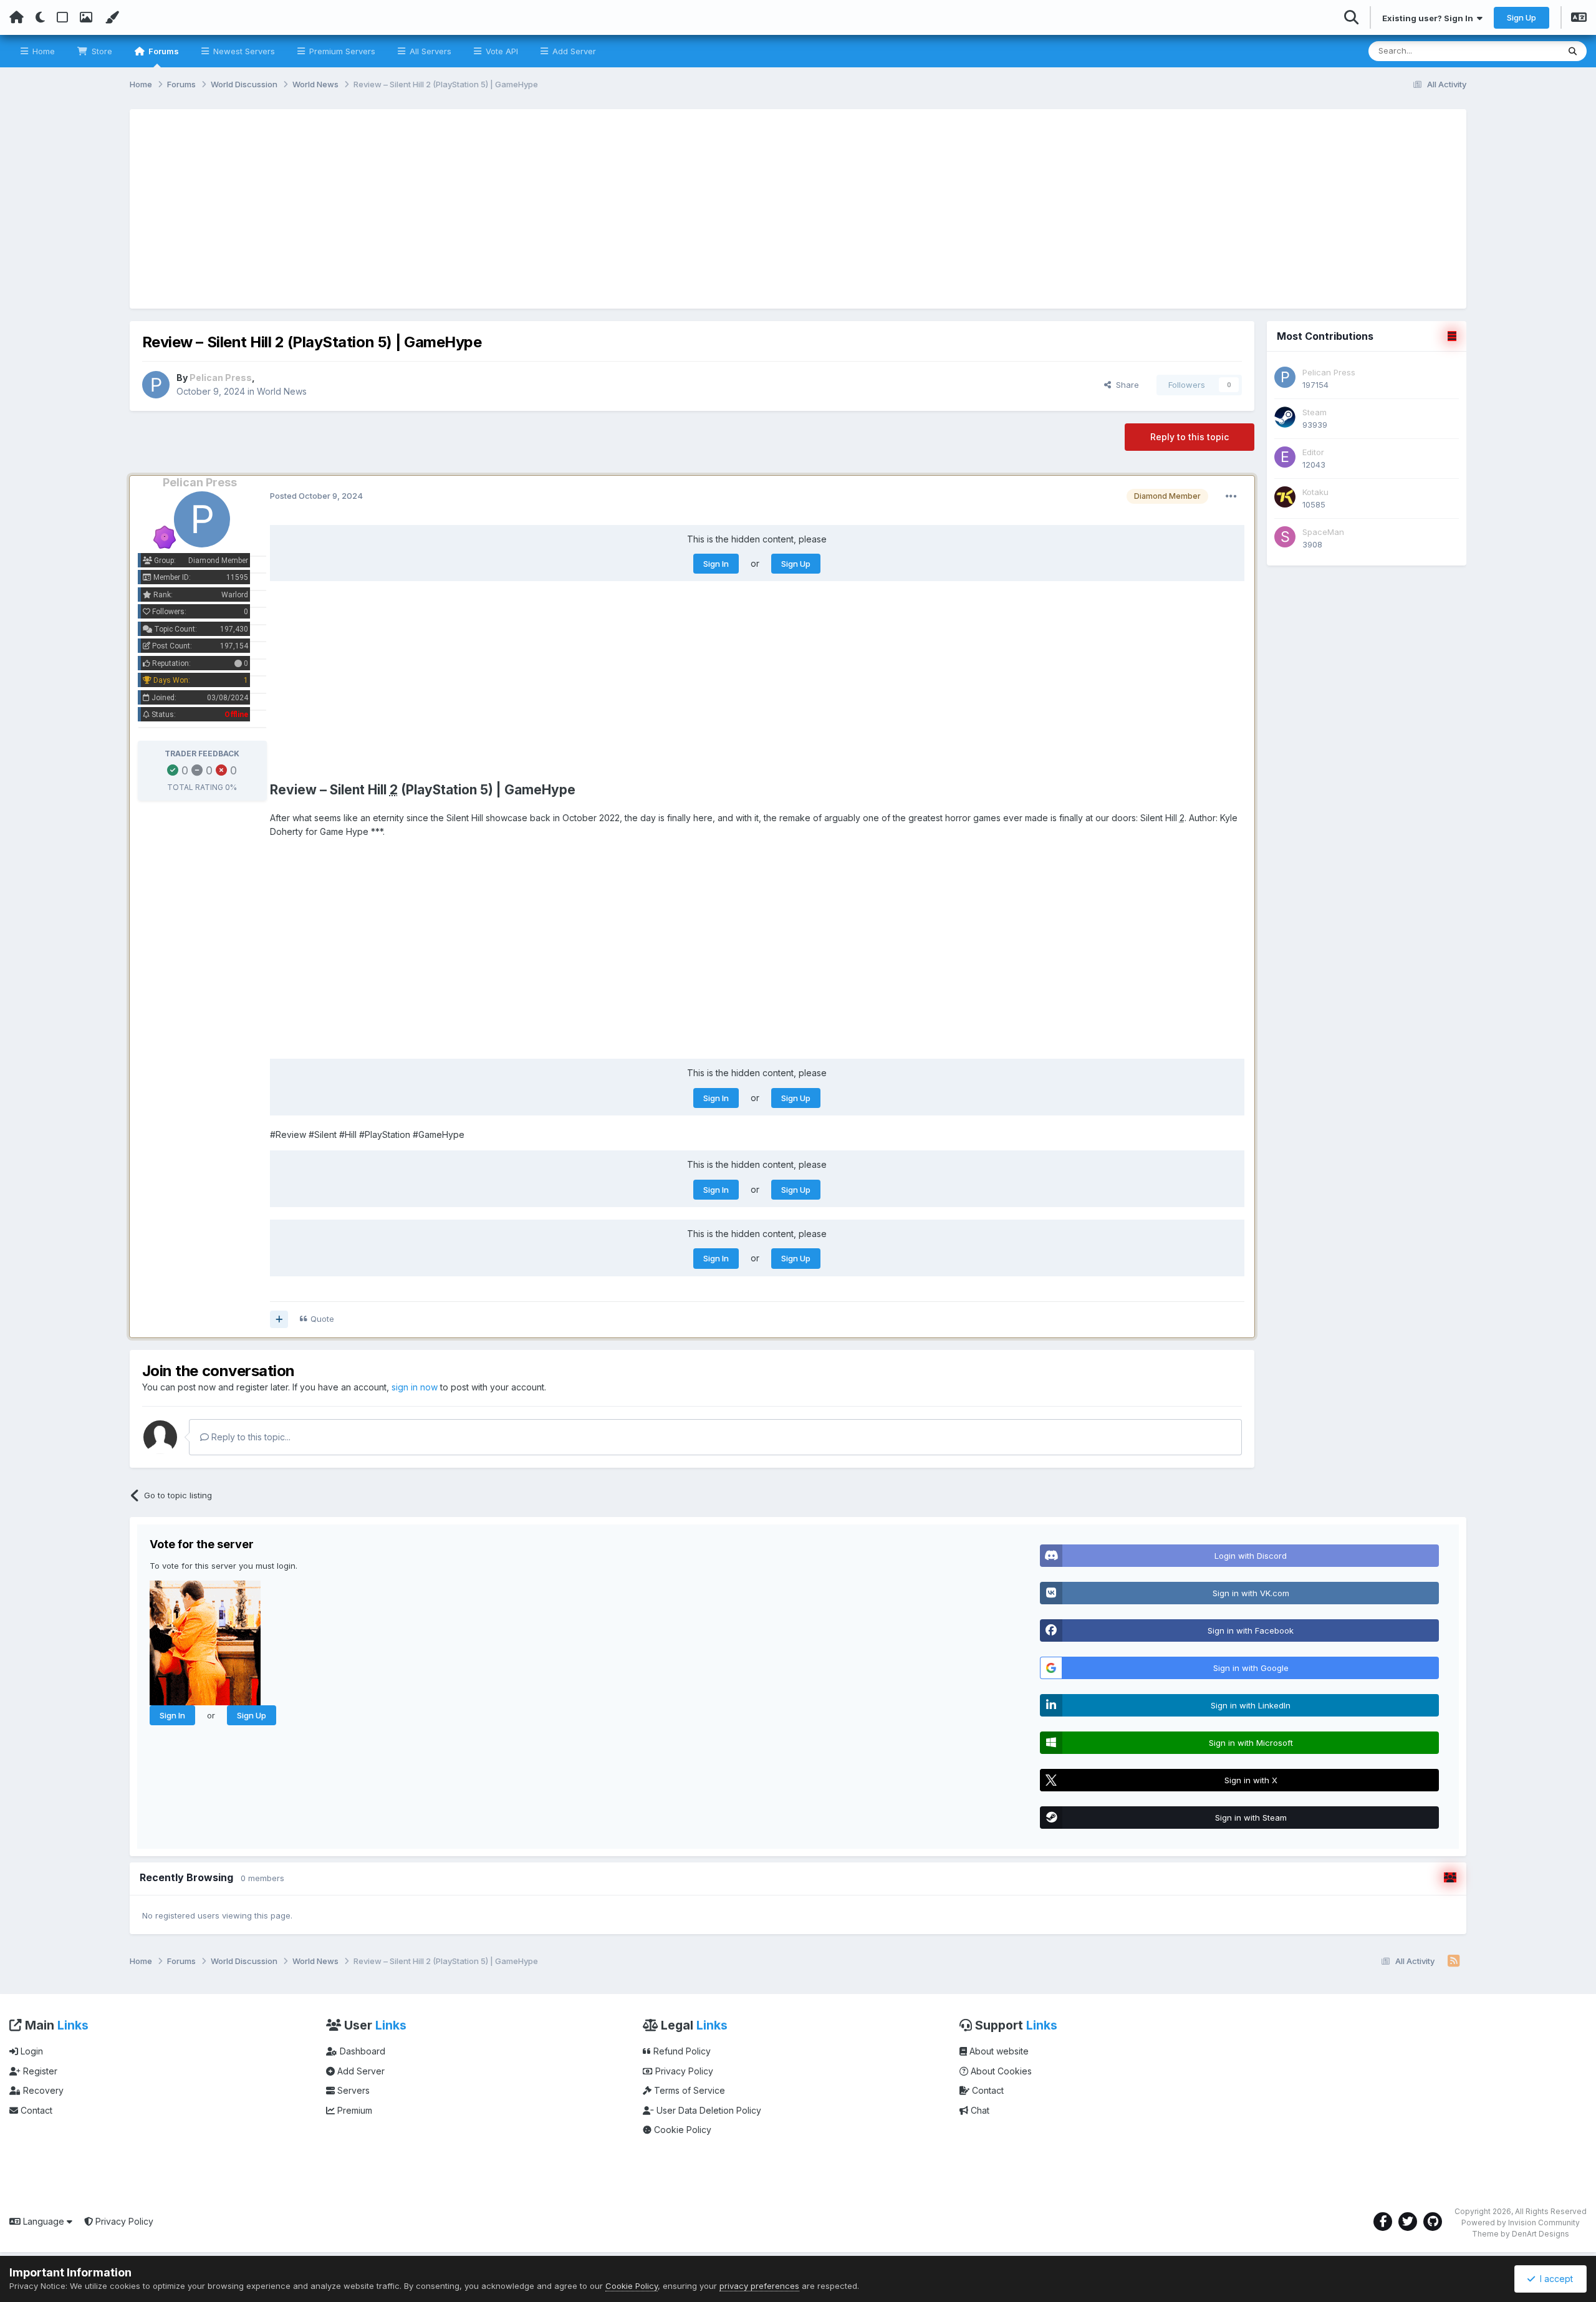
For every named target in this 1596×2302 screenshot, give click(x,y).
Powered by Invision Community (1521, 2223)
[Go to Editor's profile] (1285, 457)
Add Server (573, 51)
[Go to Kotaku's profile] (1285, 497)
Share (1125, 385)
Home (42, 51)
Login (31, 2051)
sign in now (415, 1387)
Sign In (716, 564)
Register (39, 2071)
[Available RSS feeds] (1454, 1962)
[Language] (1579, 19)
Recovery (42, 2090)
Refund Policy (681, 2051)
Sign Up (1521, 17)
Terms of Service (688, 2090)
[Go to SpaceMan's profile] (1285, 537)
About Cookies (1000, 2071)
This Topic (1522, 51)
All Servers (429, 51)
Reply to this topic (1190, 437)
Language (44, 2221)
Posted (316, 496)
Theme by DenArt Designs (1521, 2234)
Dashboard (361, 2051)
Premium (353, 2110)
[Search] (1573, 51)
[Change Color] (112, 17)
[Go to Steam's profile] (1285, 417)
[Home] (17, 17)
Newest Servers (243, 51)
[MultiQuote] (279, 1319)
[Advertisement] (798, 209)
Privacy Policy (683, 2071)
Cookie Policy (681, 2130)
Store (101, 51)
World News (282, 391)
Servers (352, 2090)
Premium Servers (341, 51)
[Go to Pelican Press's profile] (156, 385)
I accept (1554, 2279)
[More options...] (1231, 496)
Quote (322, 1319)
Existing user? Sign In (1430, 18)
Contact (35, 2110)
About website (998, 2051)
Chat (979, 2110)
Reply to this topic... (250, 1437)
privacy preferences (759, 2286)
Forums (163, 51)
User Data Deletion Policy (708, 2110)
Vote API (501, 51)
